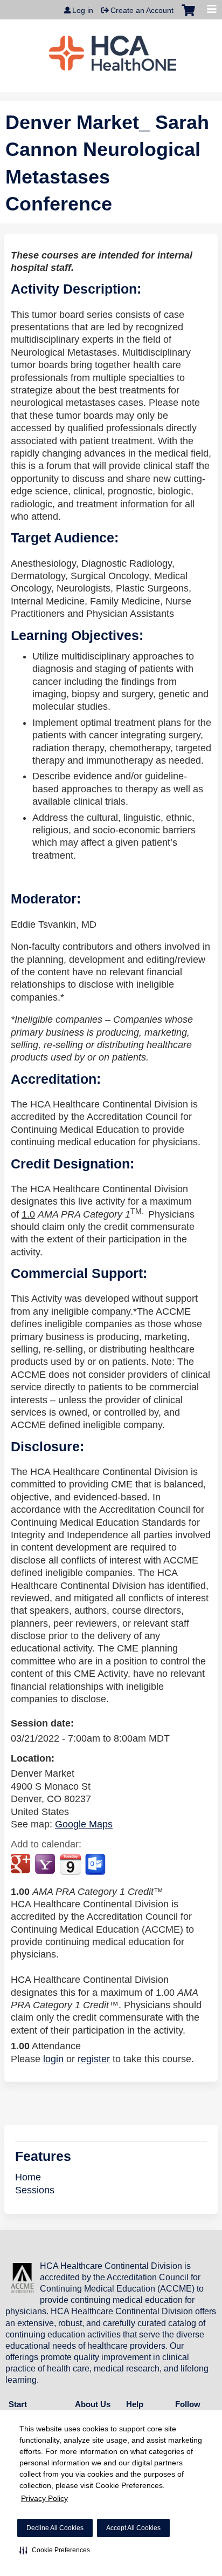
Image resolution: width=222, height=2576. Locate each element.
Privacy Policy (44, 2498)
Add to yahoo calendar (46, 1865)
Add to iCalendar (70, 1864)
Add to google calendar (22, 1865)
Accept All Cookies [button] (133, 2528)
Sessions (35, 2190)
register (94, 2059)
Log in (83, 10)
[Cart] (188, 16)
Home (28, 2177)
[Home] (113, 53)
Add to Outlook (96, 1865)
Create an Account (142, 10)
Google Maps (84, 1824)
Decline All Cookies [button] (55, 2528)
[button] (55, 2550)
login (53, 2059)
